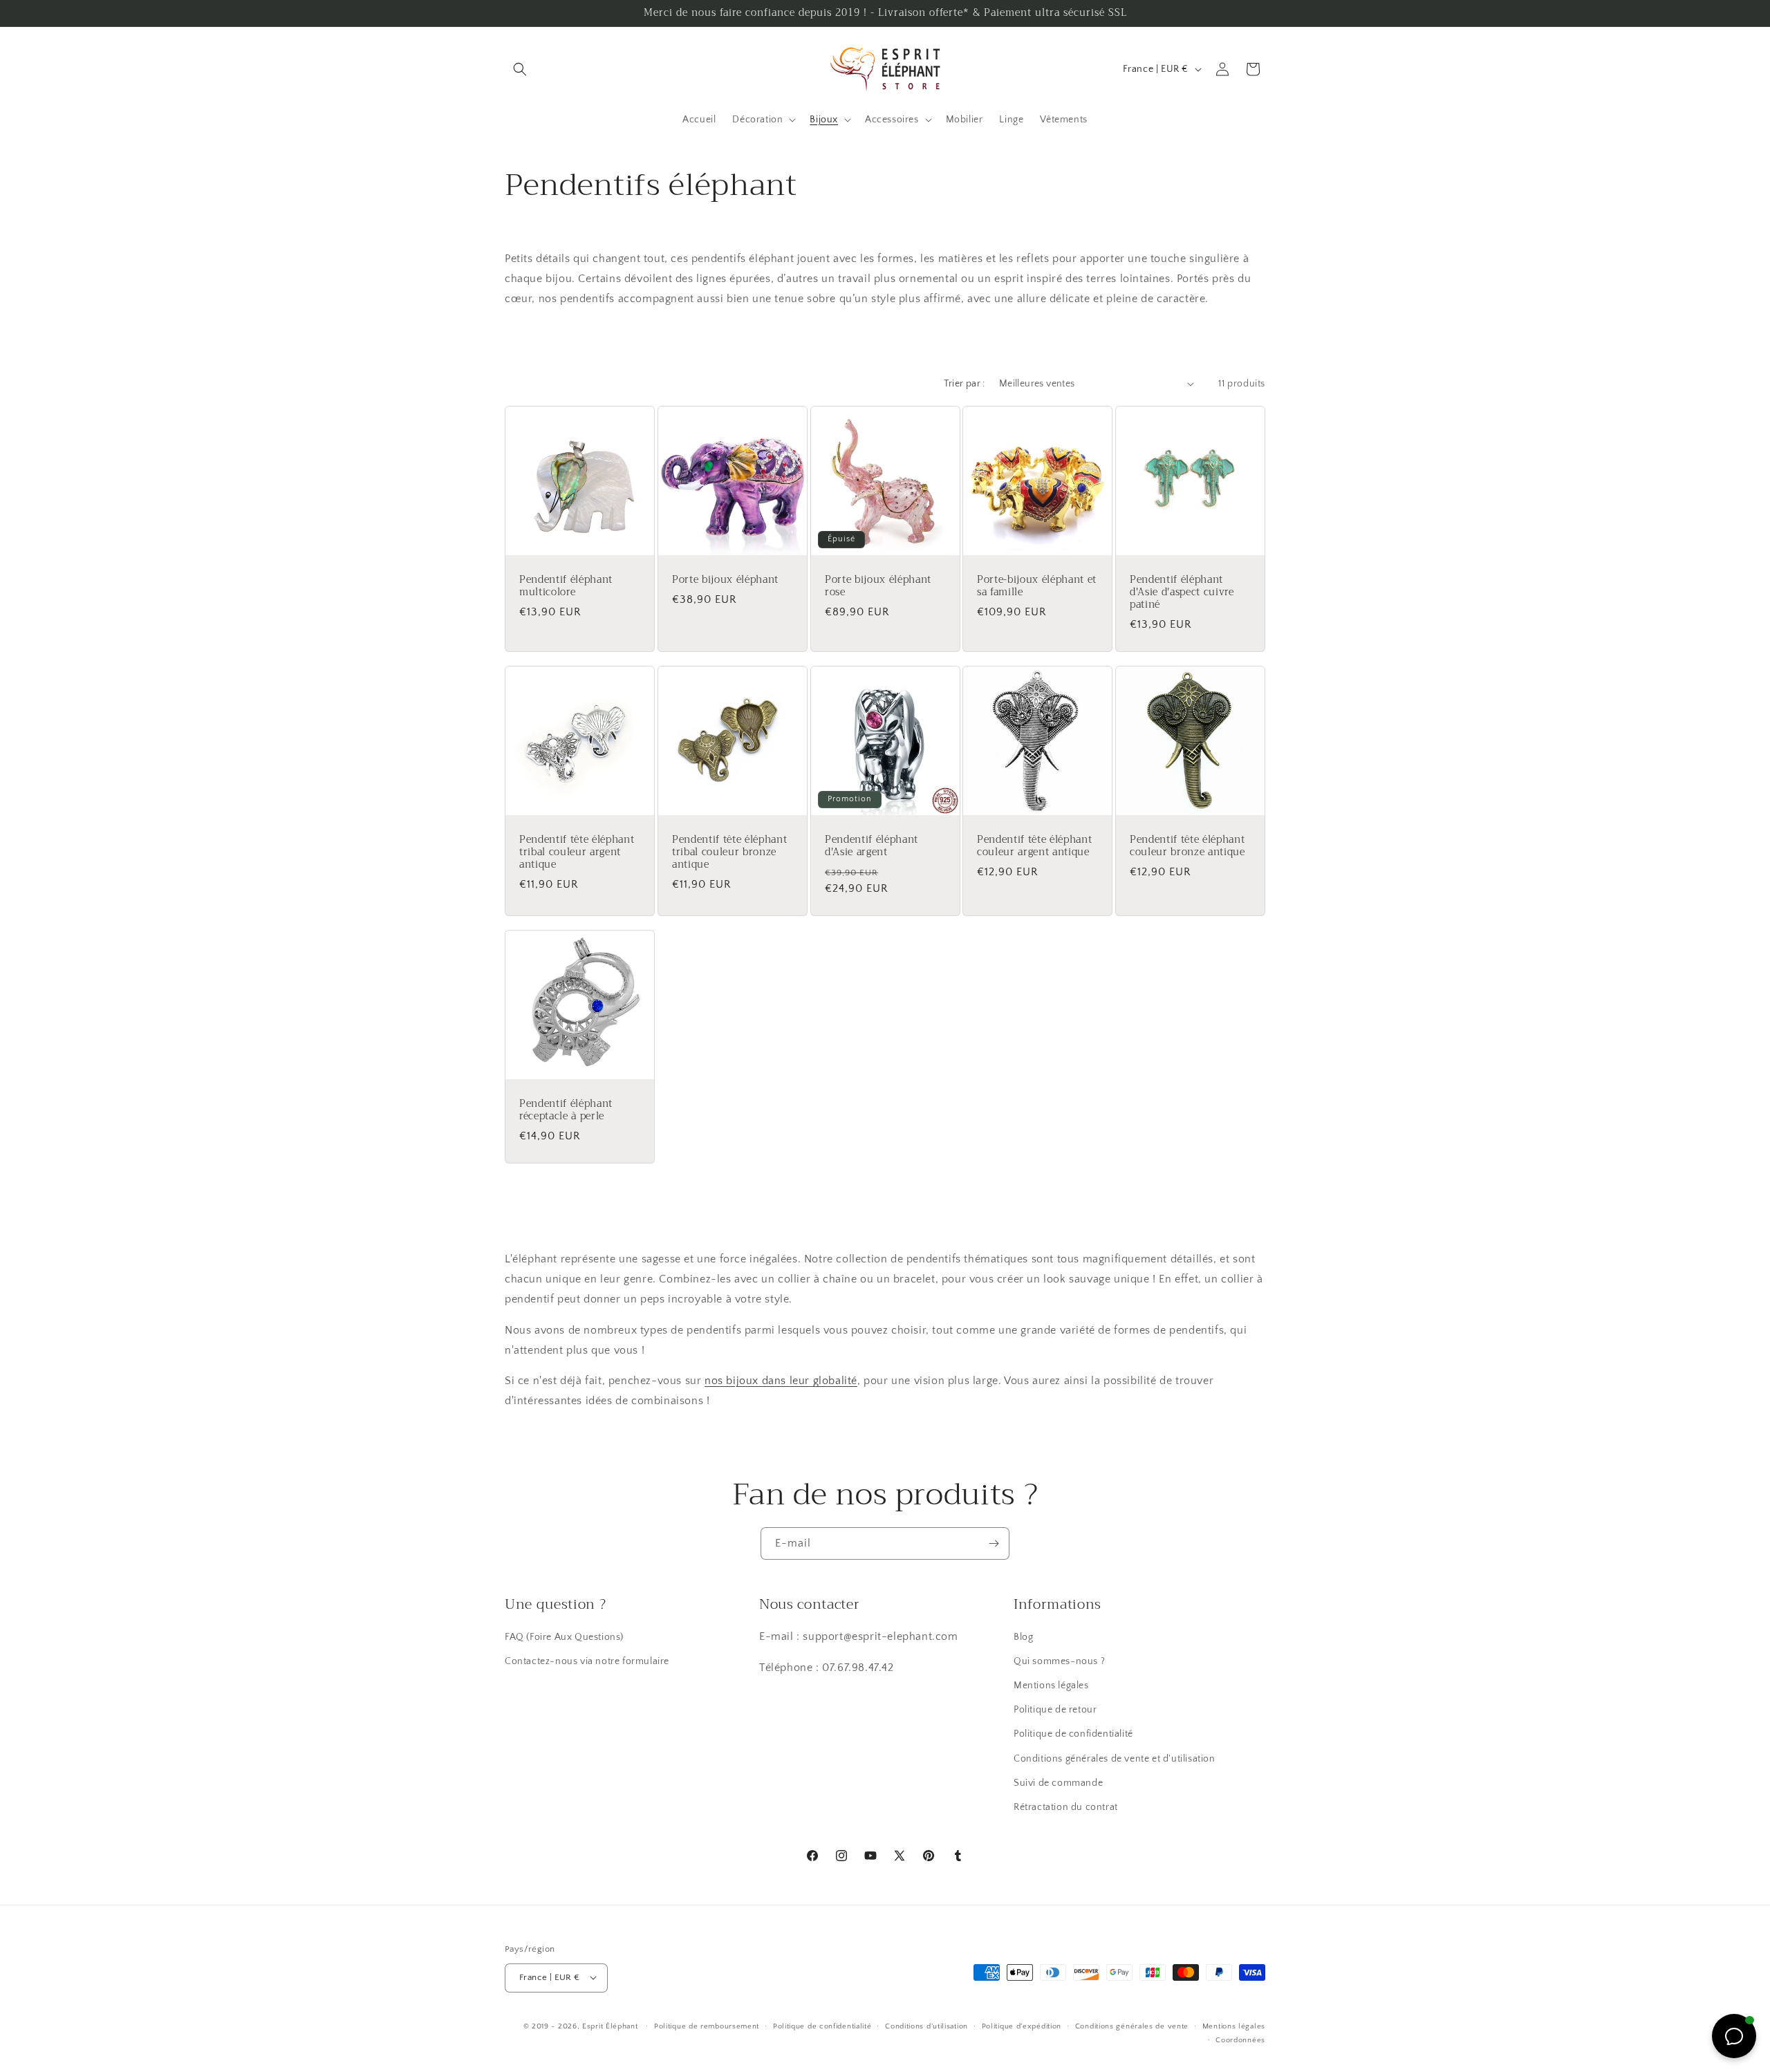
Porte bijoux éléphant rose (878, 586)
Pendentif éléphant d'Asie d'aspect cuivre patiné (1182, 593)
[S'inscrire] (994, 1543)
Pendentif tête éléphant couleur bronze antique (1187, 846)
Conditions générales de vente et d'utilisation (1115, 1759)
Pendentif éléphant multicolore (566, 586)
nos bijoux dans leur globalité (781, 1381)
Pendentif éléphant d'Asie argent (872, 846)
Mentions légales (1051, 1686)
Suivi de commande (1058, 1783)
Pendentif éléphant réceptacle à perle (566, 1110)
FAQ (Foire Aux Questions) (564, 1637)
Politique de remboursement (707, 2026)
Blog (1023, 1637)
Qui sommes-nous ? (1059, 1661)
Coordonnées (1240, 2040)
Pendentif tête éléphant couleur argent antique (1034, 846)
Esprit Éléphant (610, 2026)
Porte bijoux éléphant (725, 580)
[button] (520, 69)
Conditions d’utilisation (926, 2026)
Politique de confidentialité (1073, 1735)
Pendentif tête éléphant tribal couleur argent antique (577, 853)
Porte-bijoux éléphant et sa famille (1037, 586)
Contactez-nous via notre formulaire (587, 1661)
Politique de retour (1055, 1710)
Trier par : (964, 384)
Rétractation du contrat (1066, 1808)
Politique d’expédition (1022, 2026)
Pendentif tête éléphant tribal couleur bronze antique (729, 853)
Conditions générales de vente (1132, 2026)
